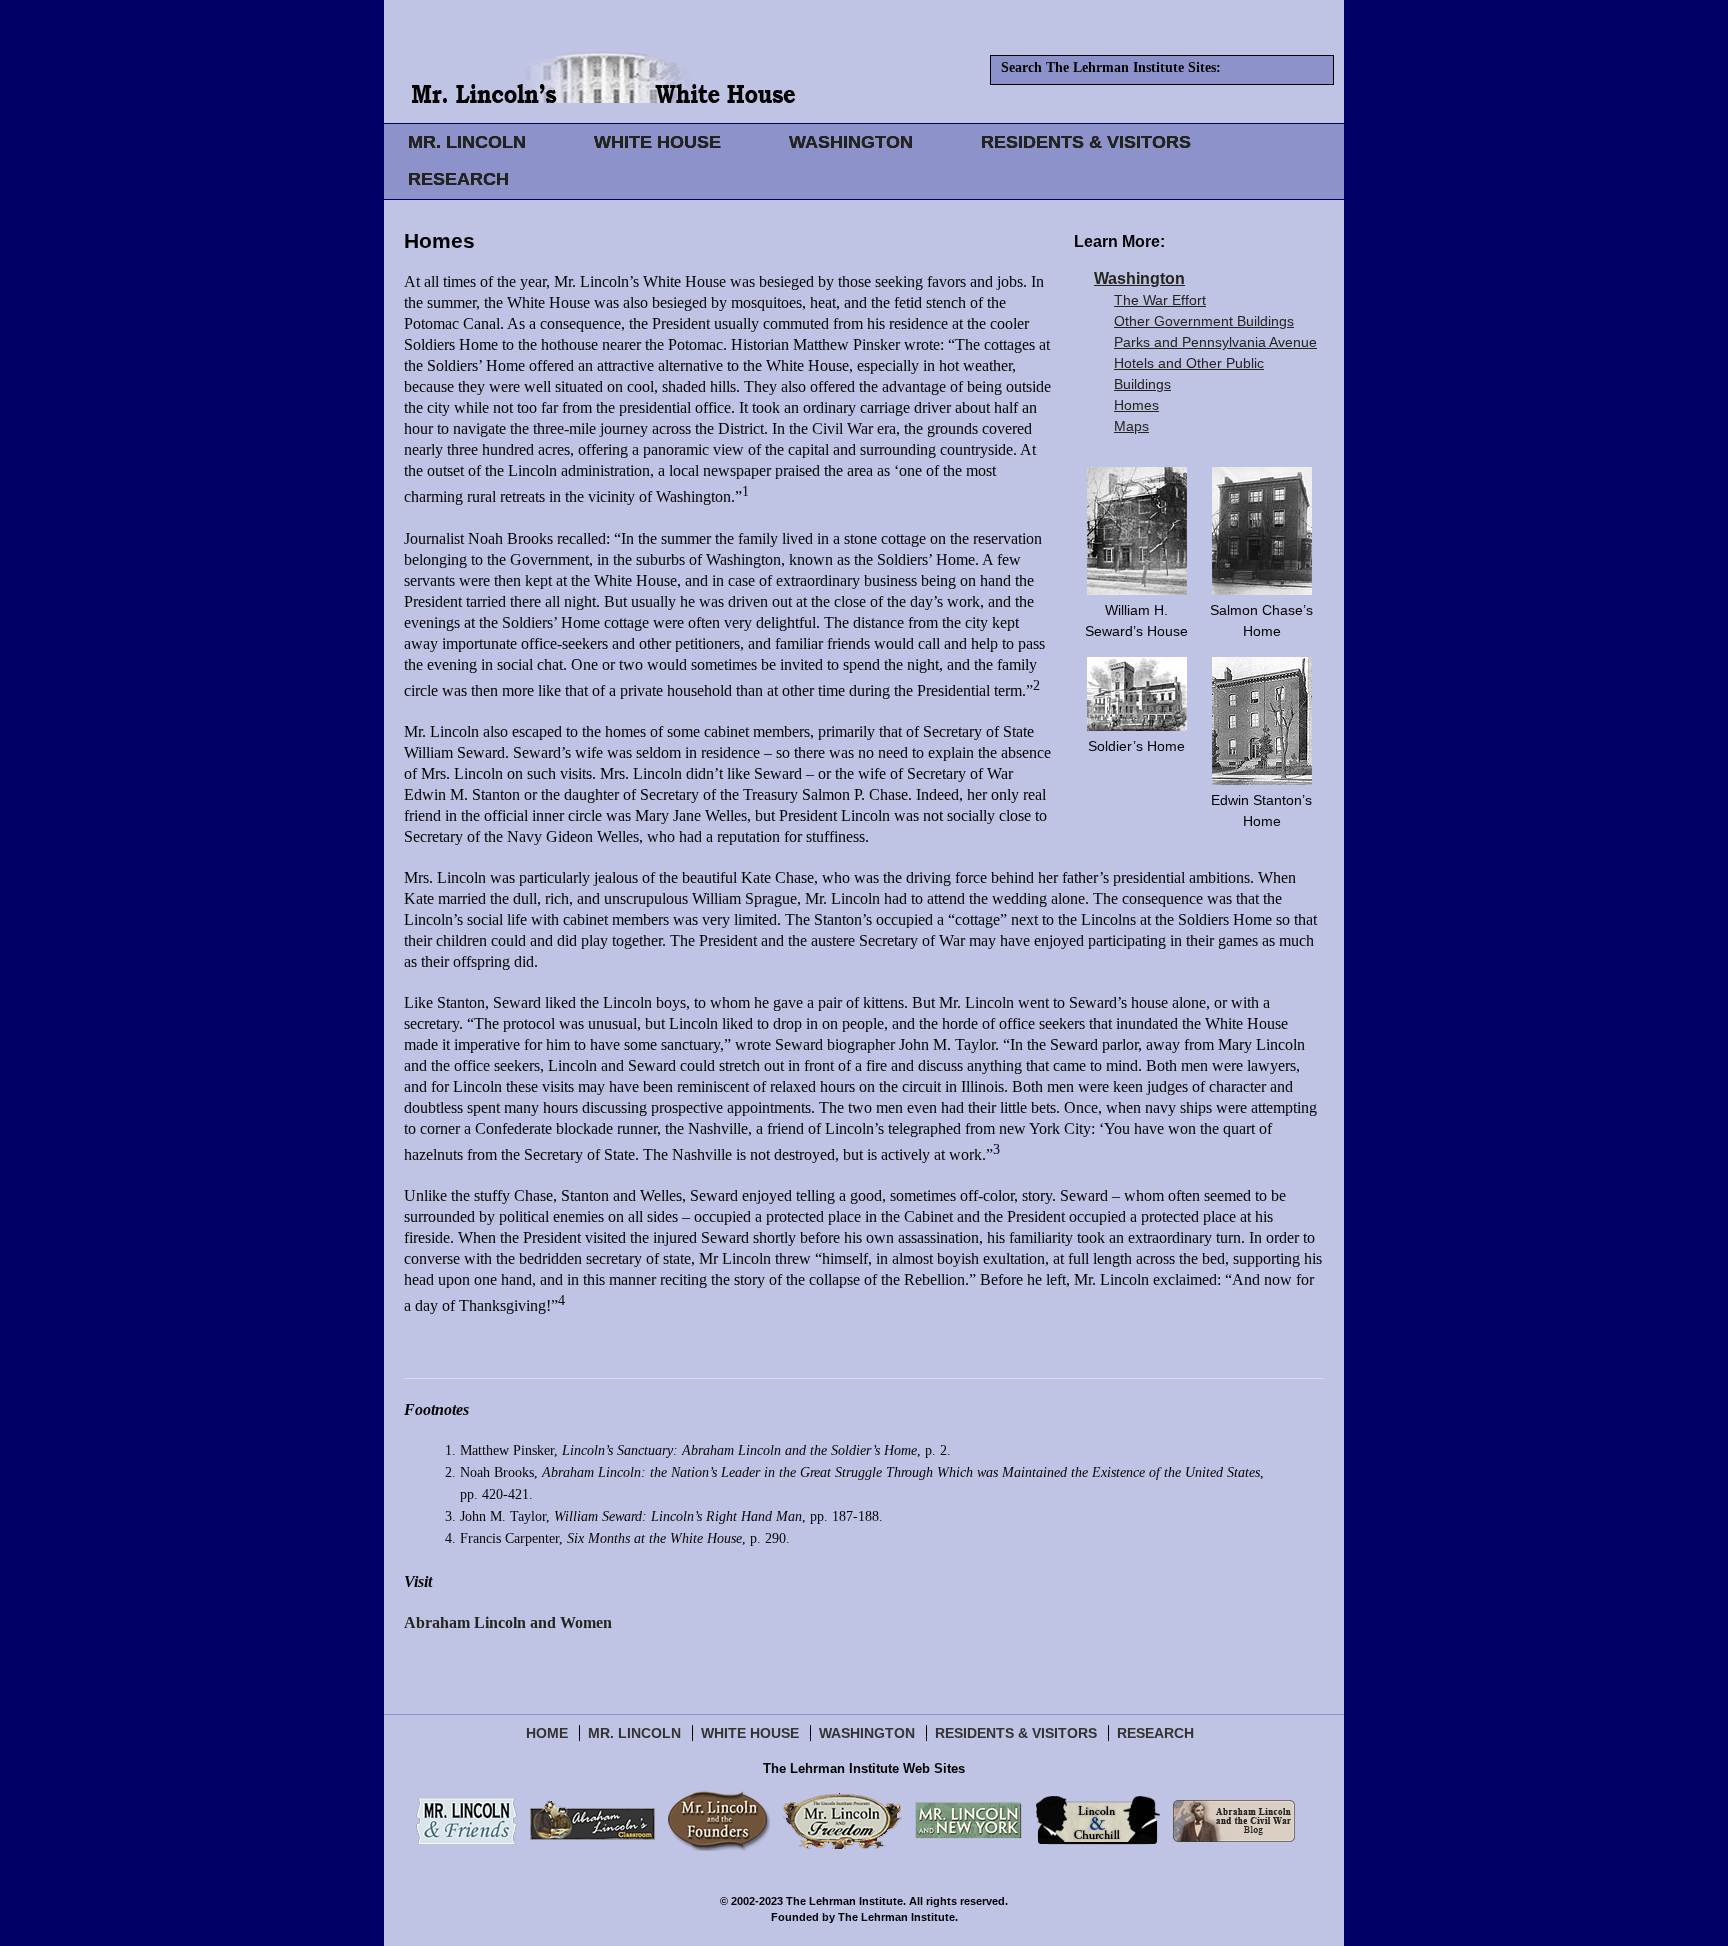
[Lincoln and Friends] (466, 1820)
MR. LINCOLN (467, 142)
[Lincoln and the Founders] (719, 1820)
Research (1155, 1733)
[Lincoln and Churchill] (1097, 1820)
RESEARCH (458, 179)
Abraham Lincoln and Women (508, 1622)
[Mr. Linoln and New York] (968, 1820)
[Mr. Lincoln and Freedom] (842, 1820)
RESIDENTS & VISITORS (1086, 142)
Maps (1131, 426)
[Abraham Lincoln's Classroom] (592, 1820)
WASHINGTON (851, 142)
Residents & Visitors (1016, 1733)
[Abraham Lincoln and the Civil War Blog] (1234, 1820)
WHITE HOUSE (657, 142)
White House (750, 1733)
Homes (1136, 405)
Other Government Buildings (1204, 321)
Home (547, 1733)
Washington (1139, 278)
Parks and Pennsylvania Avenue (1215, 342)
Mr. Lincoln (634, 1733)
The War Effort (1160, 300)
